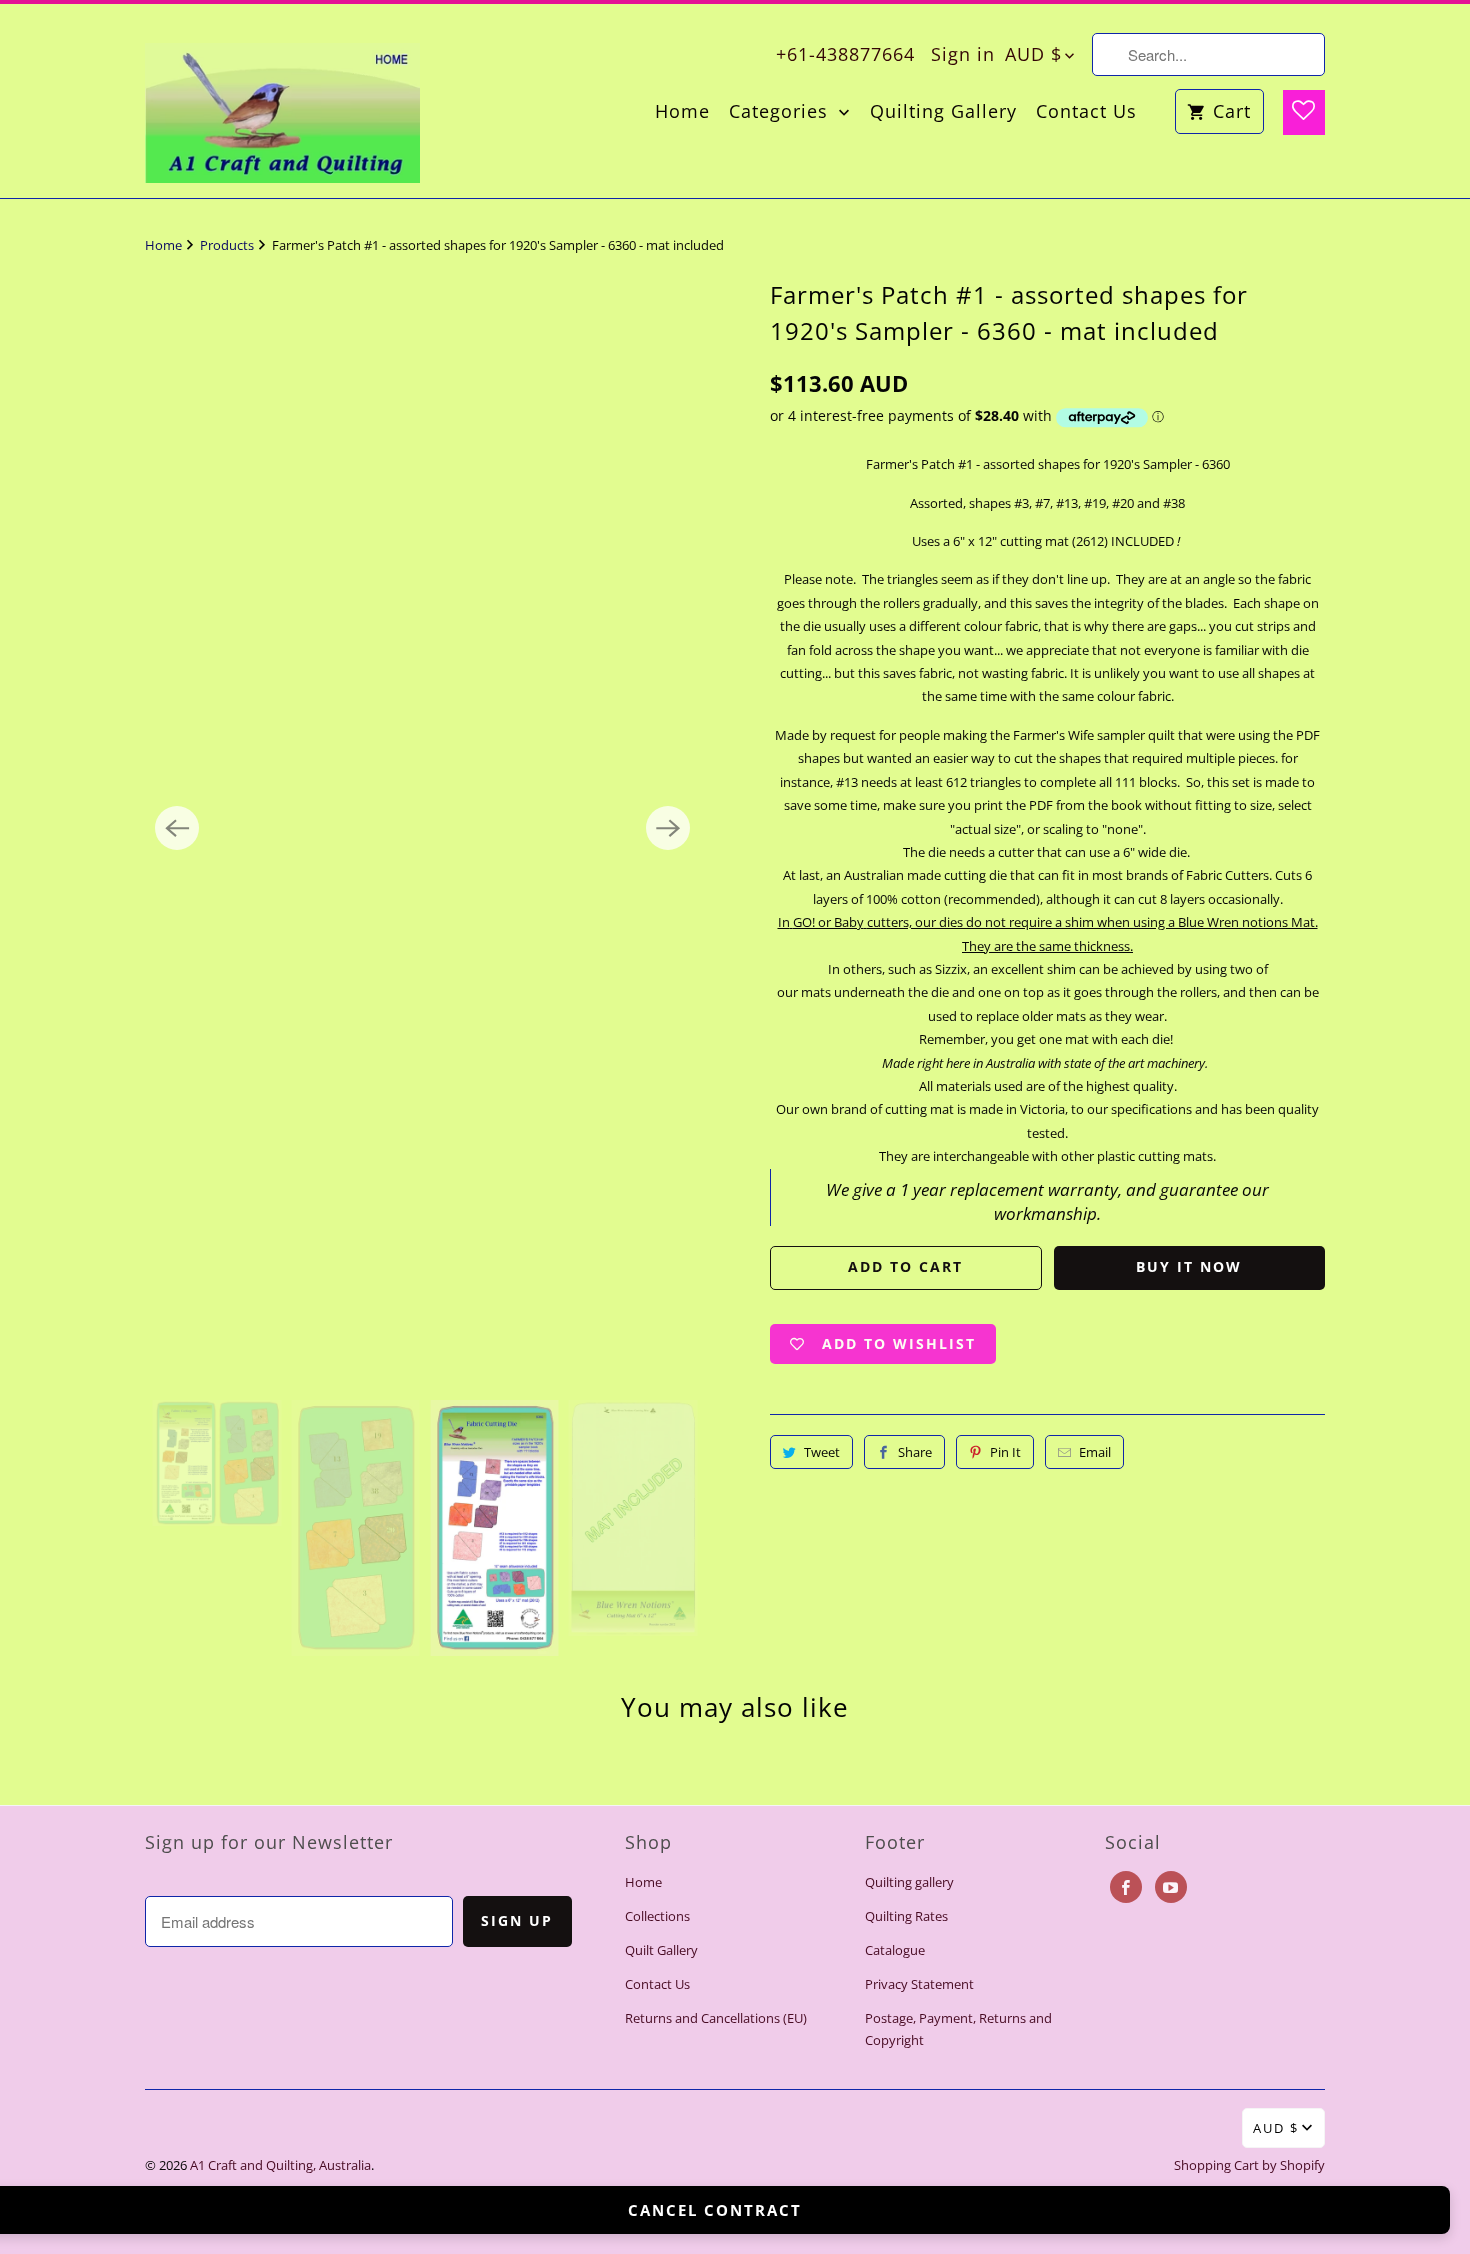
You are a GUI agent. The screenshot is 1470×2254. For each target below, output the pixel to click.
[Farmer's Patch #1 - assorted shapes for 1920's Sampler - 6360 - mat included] (422, 828)
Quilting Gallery (943, 111)
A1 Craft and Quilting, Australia (280, 2165)
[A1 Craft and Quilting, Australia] (282, 101)
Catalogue (895, 1950)
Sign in (963, 54)
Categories (781, 111)
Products (228, 245)
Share (915, 1452)
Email (1095, 1452)
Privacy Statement (919, 1984)
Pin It (1005, 1452)
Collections (657, 1916)
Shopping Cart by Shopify (1249, 2165)
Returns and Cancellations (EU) (716, 2018)
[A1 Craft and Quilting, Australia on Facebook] (1126, 1887)
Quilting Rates (906, 1916)
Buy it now (1189, 1266)
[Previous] (177, 828)
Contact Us (1086, 111)
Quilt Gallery (661, 1950)
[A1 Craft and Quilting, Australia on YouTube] (1171, 1887)
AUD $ (1033, 54)
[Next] (668, 828)
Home (682, 111)
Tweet (822, 1452)
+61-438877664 (845, 54)
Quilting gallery (909, 1882)
